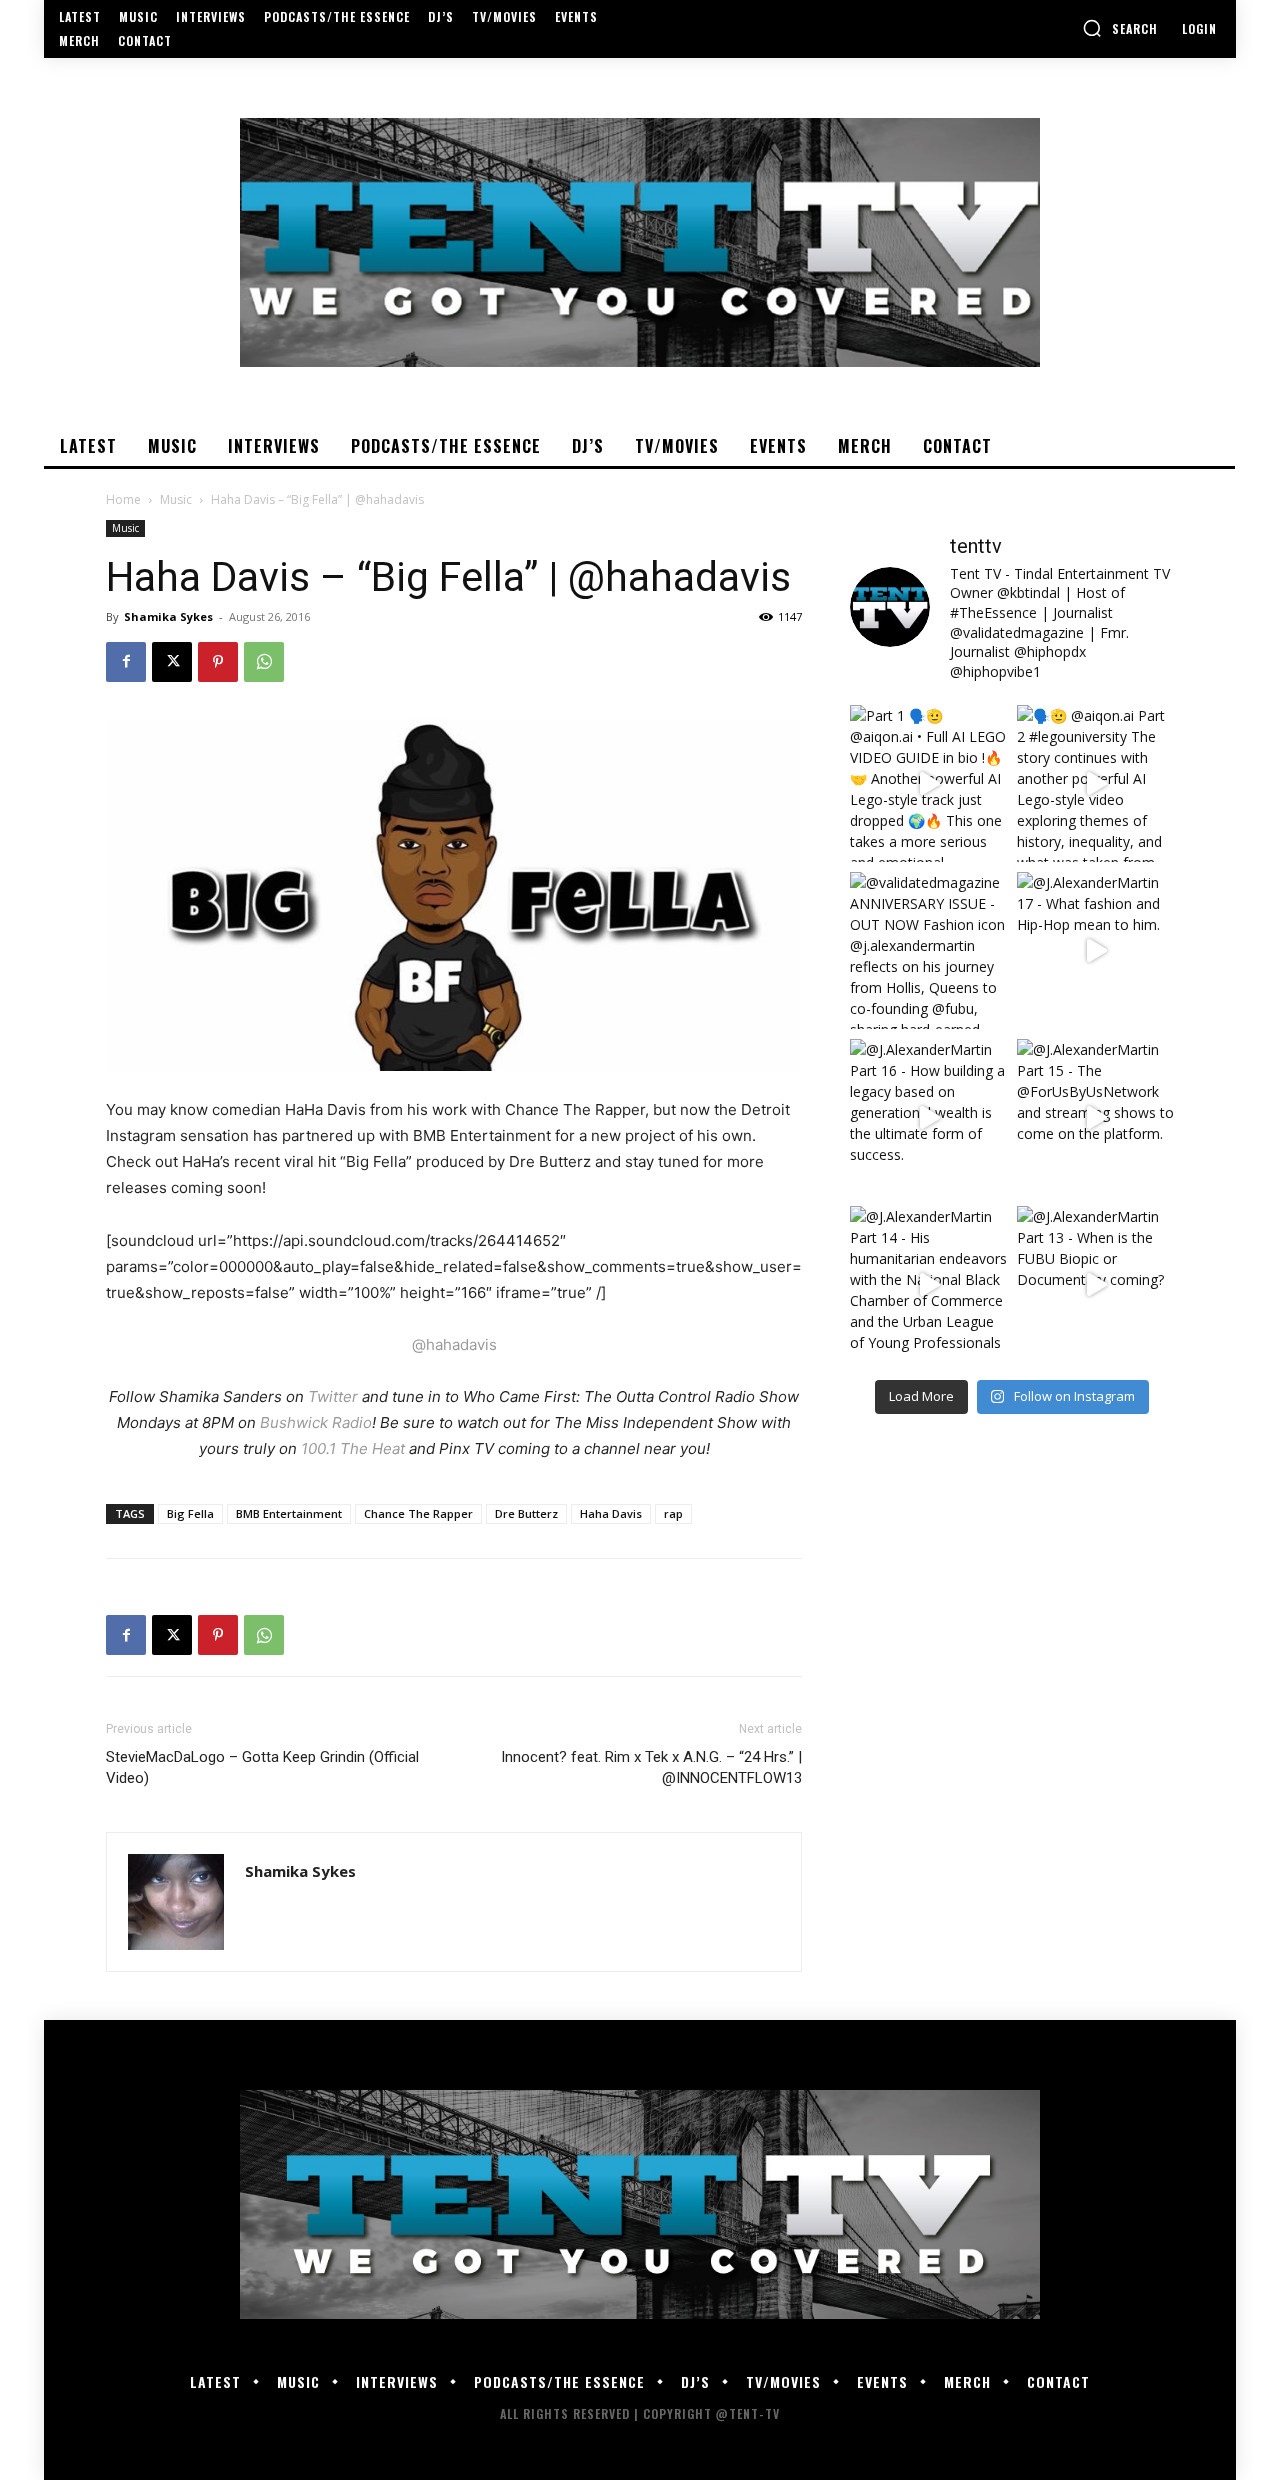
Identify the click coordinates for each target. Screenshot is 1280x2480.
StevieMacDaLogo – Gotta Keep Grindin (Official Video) (262, 1767)
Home (123, 499)
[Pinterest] (218, 662)
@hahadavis (454, 1344)
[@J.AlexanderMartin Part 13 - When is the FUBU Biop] (1095, 1284)
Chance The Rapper (418, 1513)
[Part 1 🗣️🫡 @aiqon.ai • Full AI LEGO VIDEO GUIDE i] (928, 783)
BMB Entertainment (289, 1513)
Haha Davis (611, 1513)
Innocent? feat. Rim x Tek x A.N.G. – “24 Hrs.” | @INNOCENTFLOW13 (651, 1767)
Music (176, 499)
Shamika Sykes (168, 616)
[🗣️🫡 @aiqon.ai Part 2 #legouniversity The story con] (1095, 783)
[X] (172, 662)
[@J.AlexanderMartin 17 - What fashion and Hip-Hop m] (1095, 950)
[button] (1120, 28)
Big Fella (190, 1513)
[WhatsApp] (264, 662)
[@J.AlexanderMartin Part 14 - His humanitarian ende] (928, 1284)
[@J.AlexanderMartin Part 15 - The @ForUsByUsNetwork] (1095, 1117)
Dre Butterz (526, 1513)
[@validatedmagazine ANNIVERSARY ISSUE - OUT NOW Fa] (928, 950)
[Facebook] (126, 662)
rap (673, 1513)
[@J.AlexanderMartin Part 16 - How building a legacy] (928, 1117)
